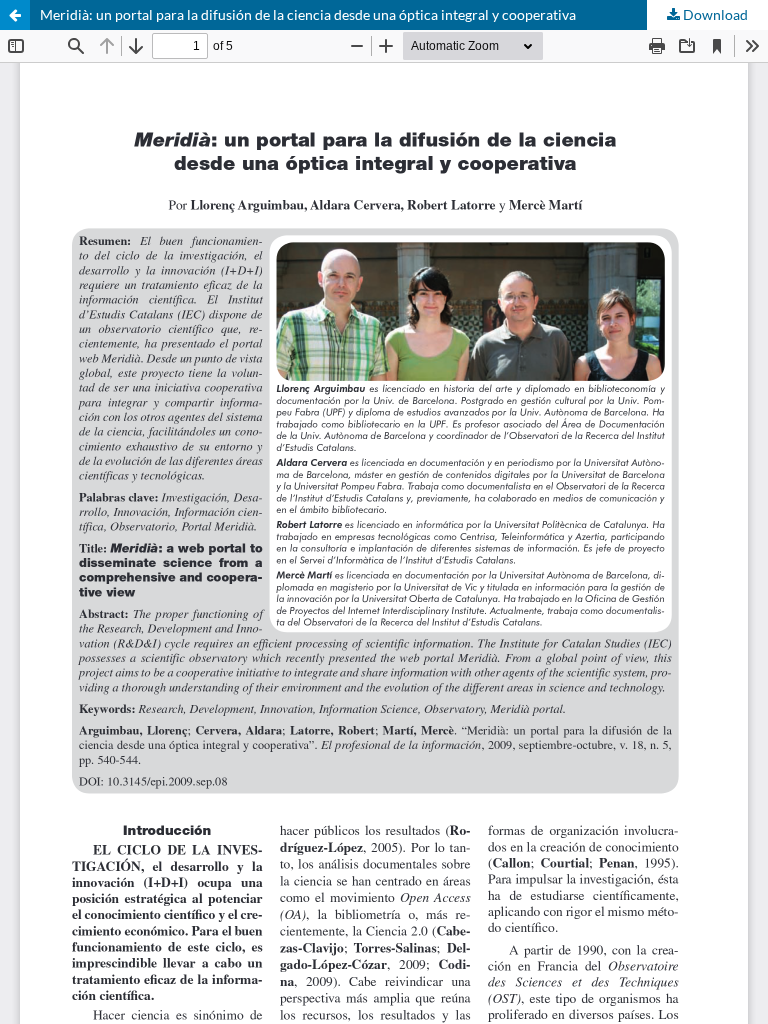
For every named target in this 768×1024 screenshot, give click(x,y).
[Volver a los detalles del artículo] (15, 15)
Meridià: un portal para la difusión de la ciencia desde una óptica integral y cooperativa (308, 14)
